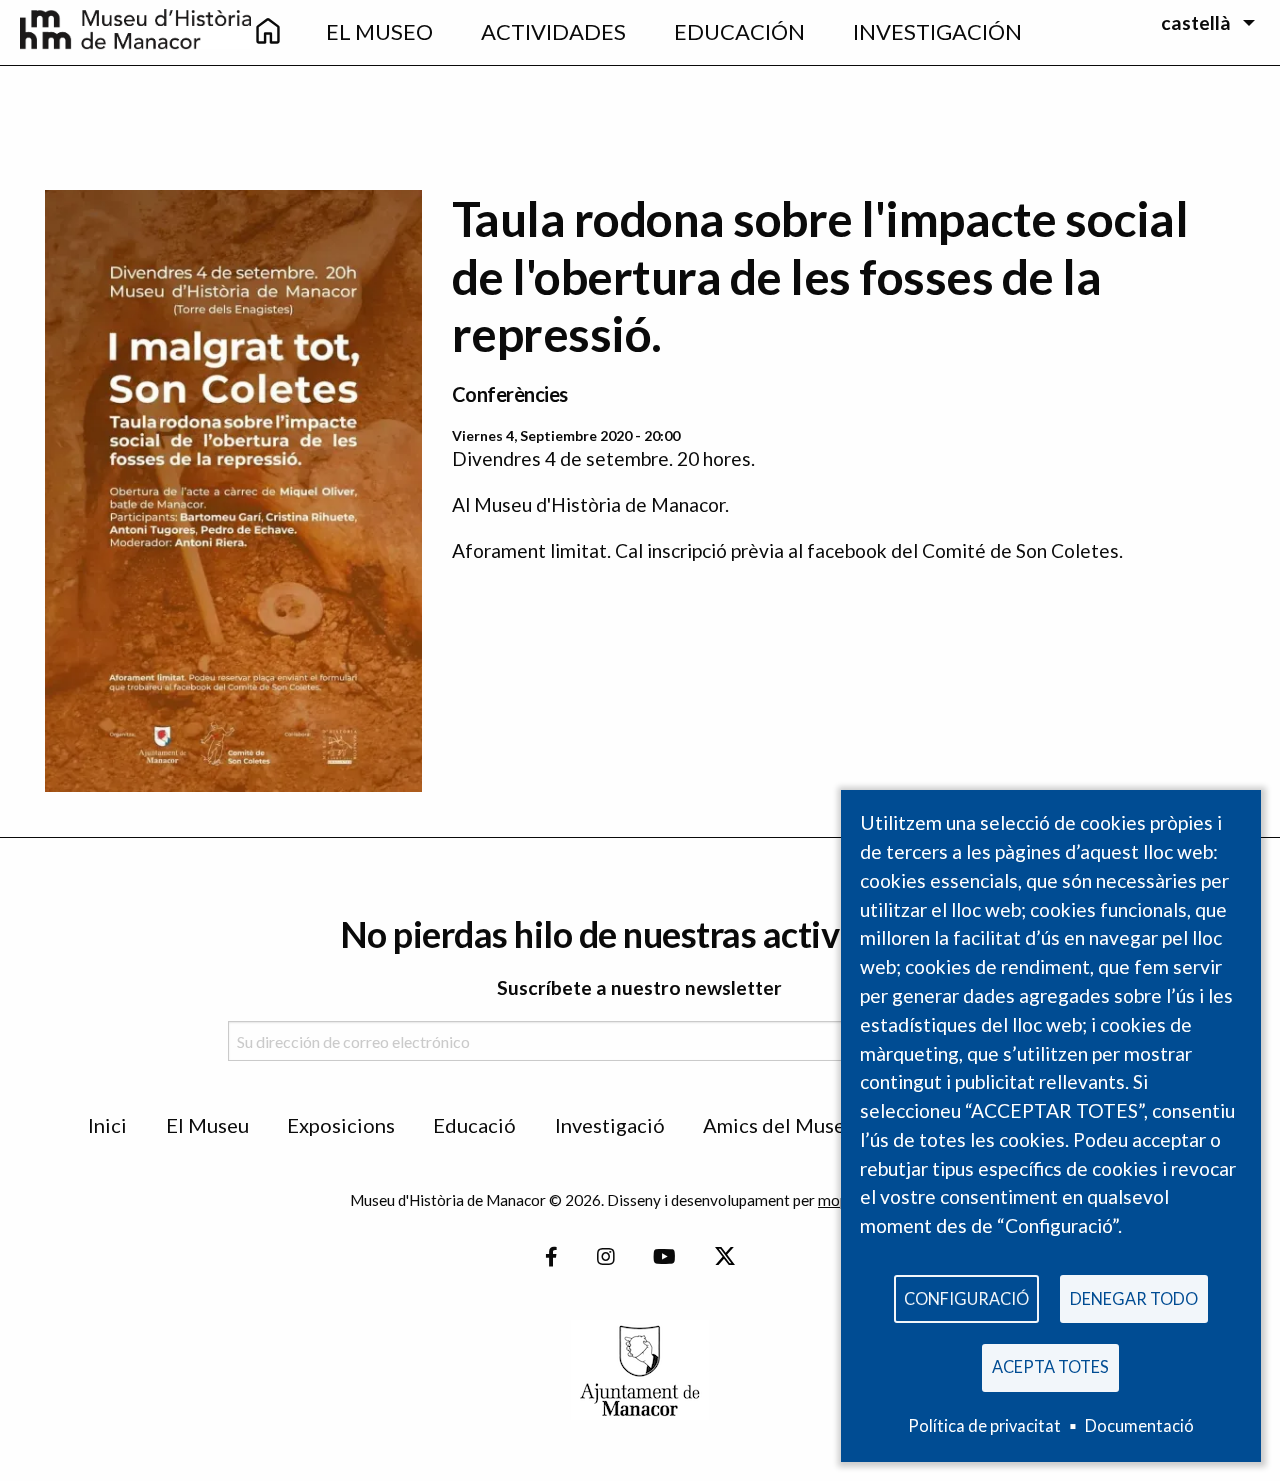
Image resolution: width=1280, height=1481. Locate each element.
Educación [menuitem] (739, 31)
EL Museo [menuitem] (379, 31)
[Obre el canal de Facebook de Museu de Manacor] (551, 1256)
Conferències (510, 394)
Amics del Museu (779, 1125)
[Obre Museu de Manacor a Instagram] (606, 1256)
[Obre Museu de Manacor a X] (724, 1256)
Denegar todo (1134, 1298)
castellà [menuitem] (1196, 22)
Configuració (966, 1298)
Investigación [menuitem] (937, 31)
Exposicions (341, 1125)
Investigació (610, 1125)
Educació (474, 1125)
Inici (107, 1125)
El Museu (207, 1125)
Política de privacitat (984, 1425)
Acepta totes (1050, 1366)
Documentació (1139, 1425)
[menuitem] (268, 32)
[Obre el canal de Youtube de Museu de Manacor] (664, 1256)
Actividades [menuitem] (553, 31)
